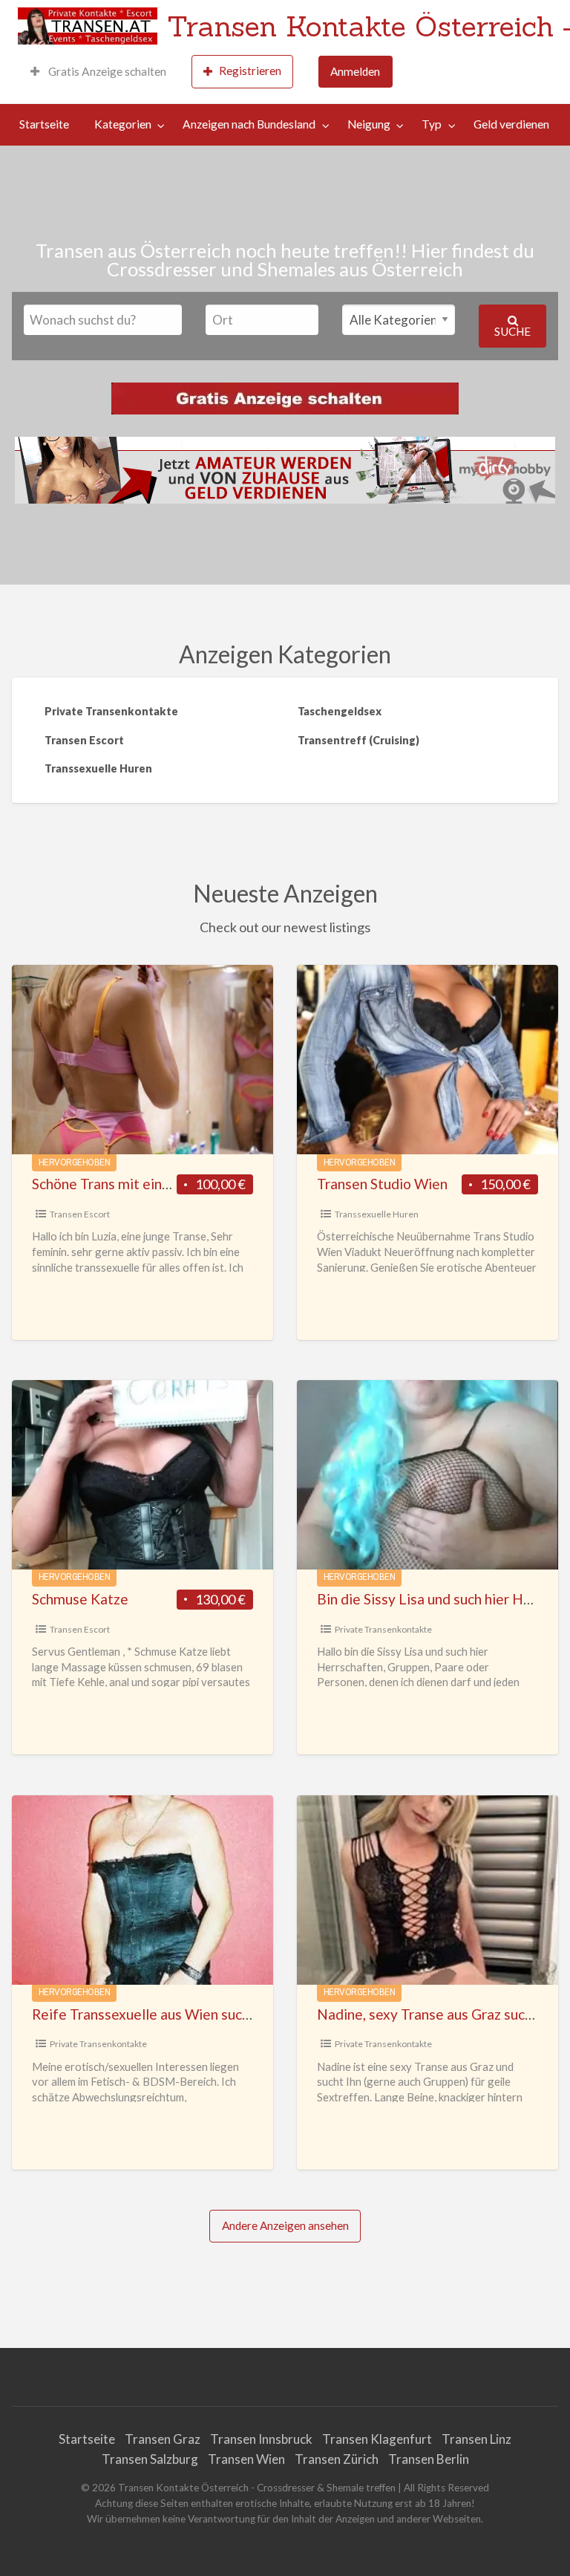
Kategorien (123, 124)
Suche (512, 331)
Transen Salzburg (150, 2459)
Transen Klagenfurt (377, 2439)
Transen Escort (80, 1214)
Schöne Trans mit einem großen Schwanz (160, 1184)
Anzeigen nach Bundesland (249, 124)
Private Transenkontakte (383, 1629)
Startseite (44, 124)
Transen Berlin (429, 2459)
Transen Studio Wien (382, 1184)
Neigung (369, 124)
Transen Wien (246, 2459)
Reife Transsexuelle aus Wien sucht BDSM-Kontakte (199, 2014)
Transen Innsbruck (261, 2439)
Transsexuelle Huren (377, 1214)
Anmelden (355, 71)
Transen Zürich (337, 2459)
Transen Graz (163, 2439)
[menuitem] (98, 72)
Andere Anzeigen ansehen (285, 2225)
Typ (432, 124)
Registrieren (250, 71)
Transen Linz (476, 2439)
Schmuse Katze (80, 1599)
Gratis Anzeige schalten (106, 71)
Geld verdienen (511, 124)
